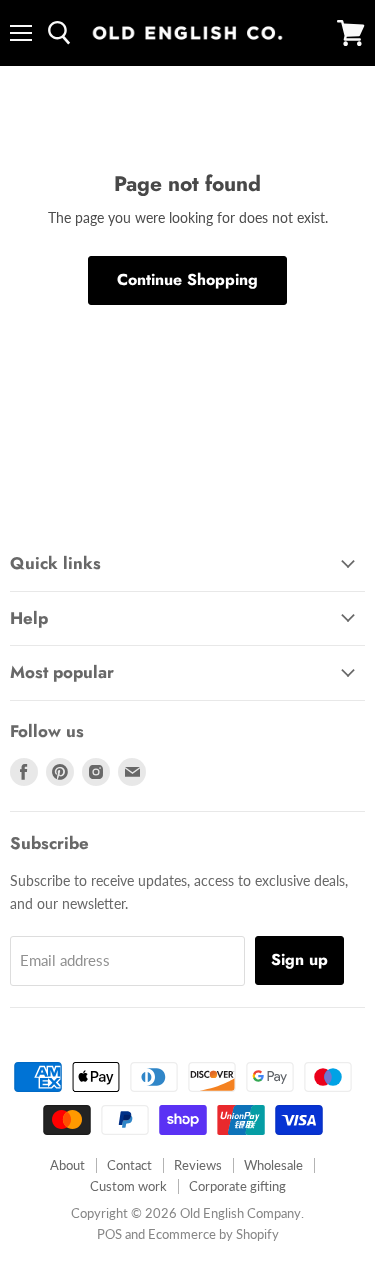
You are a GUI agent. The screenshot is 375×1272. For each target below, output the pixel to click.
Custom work (128, 1186)
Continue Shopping (187, 279)
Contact (129, 1165)
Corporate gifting (237, 1186)
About (67, 1165)
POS (109, 1234)
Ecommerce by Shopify (213, 1234)
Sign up (299, 959)
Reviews (198, 1165)
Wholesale (273, 1165)
